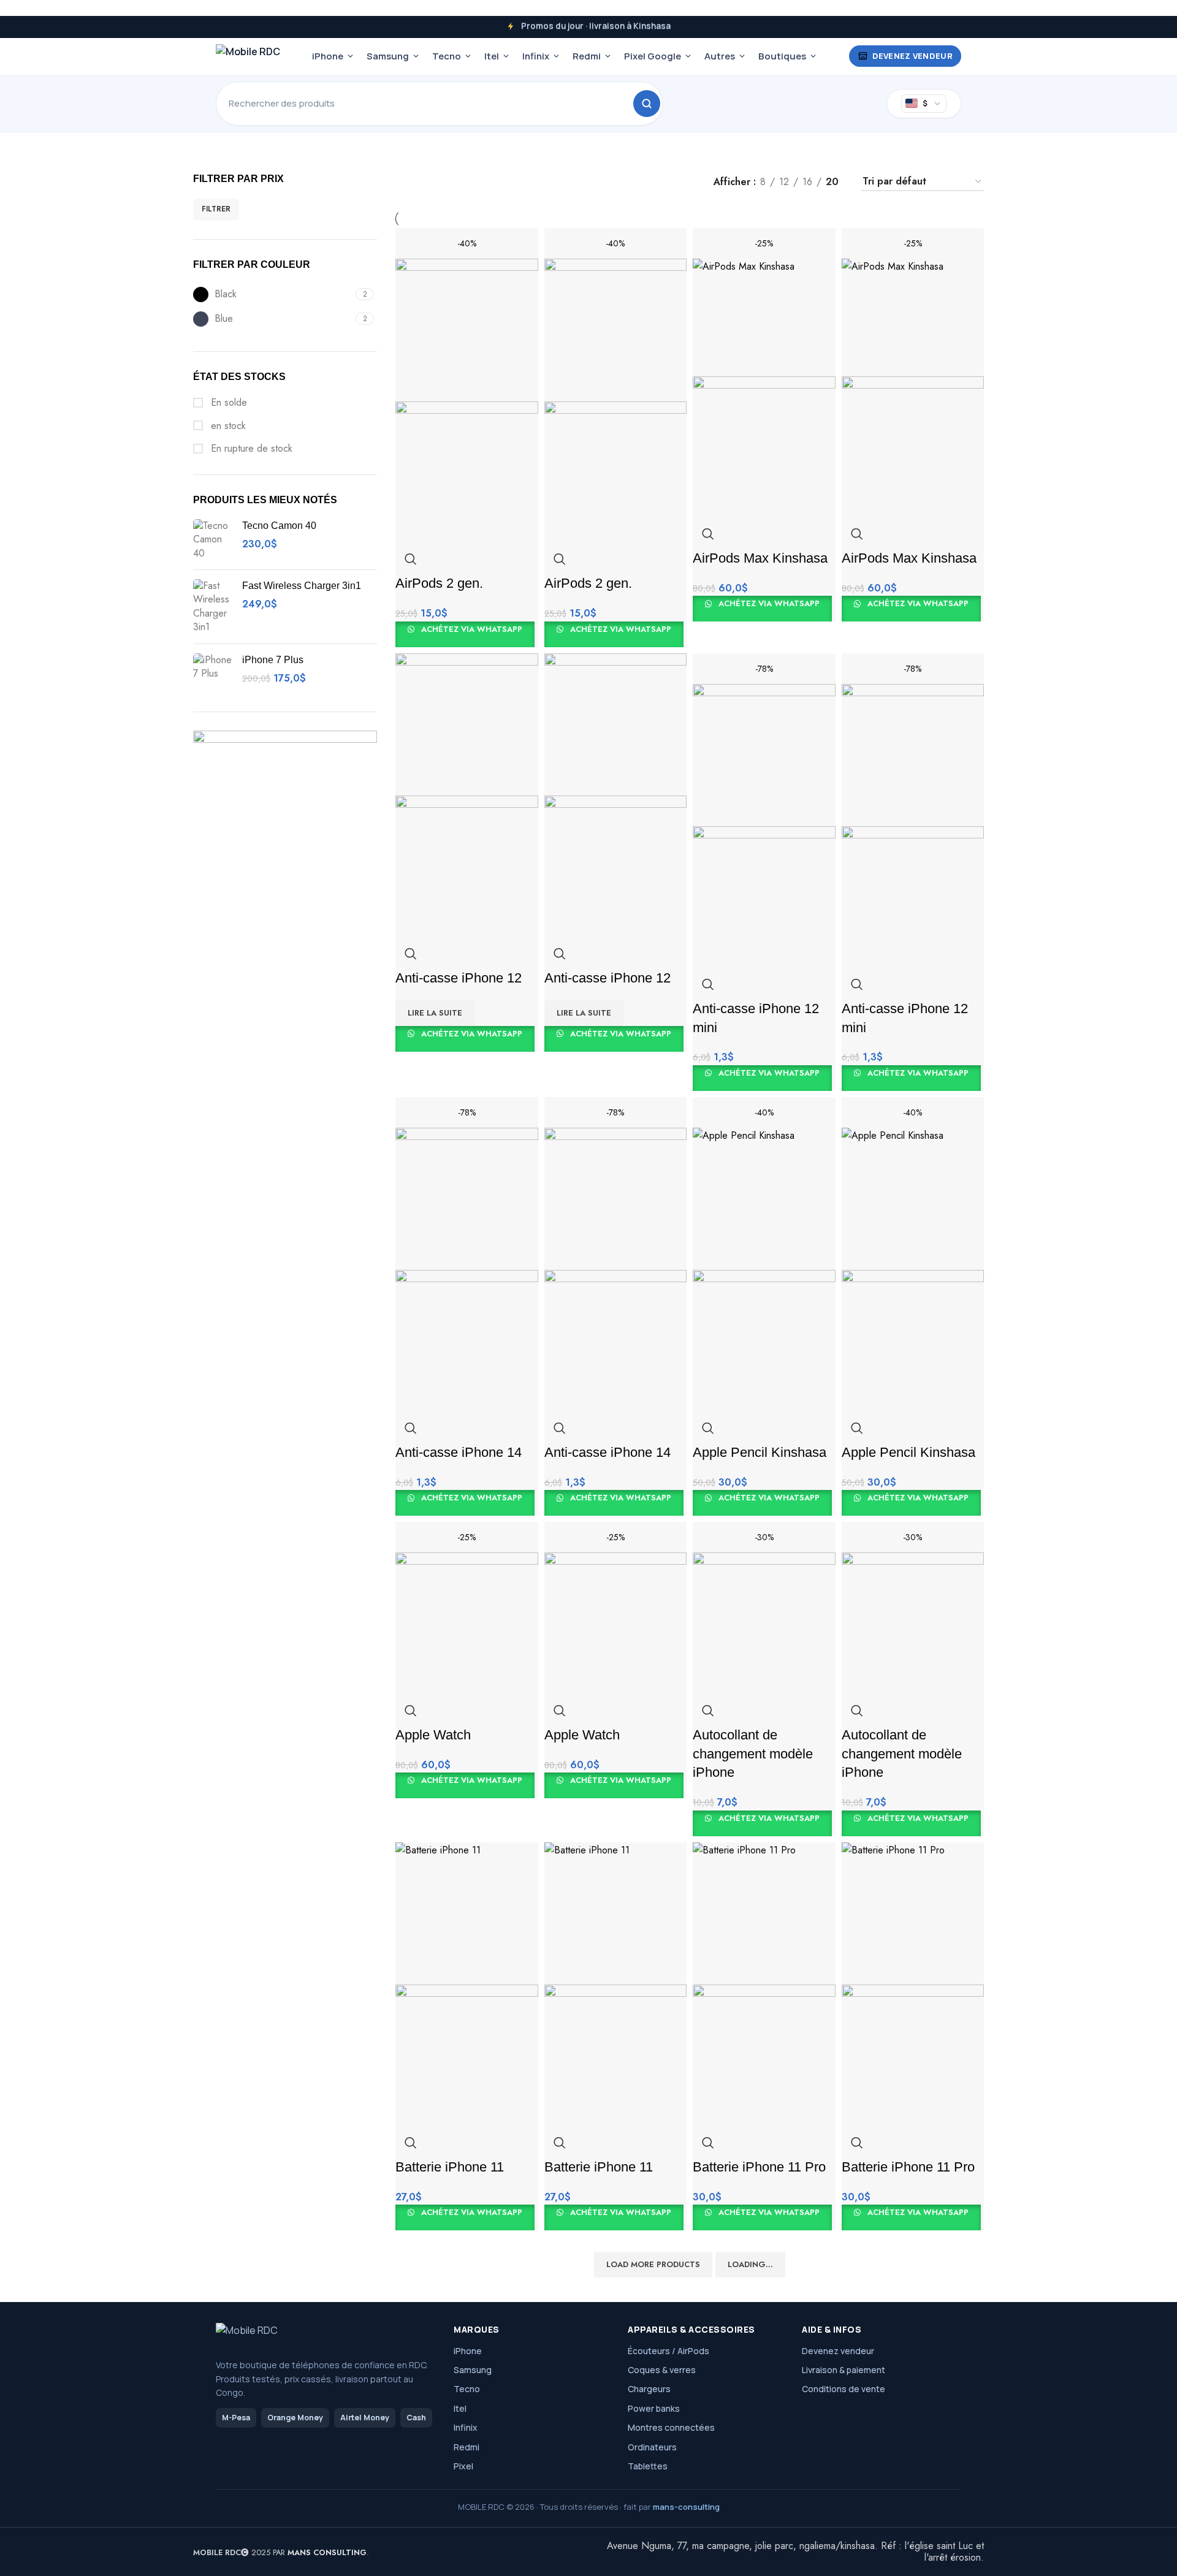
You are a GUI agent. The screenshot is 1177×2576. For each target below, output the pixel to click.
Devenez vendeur (913, 56)
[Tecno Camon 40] (213, 540)
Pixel (463, 2466)
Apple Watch (433, 1735)
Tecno (447, 56)
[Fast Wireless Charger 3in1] (213, 607)
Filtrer (216, 209)
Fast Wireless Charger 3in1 (302, 586)
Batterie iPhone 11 (450, 2167)
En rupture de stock (250, 449)
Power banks (654, 2408)
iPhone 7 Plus (273, 660)
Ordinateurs (652, 2447)
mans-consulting (686, 2507)
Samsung (388, 56)
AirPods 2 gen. (439, 583)
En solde (227, 403)
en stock (227, 426)
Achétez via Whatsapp (470, 629)
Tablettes (648, 2466)
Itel (492, 56)
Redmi (587, 56)
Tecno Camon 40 (279, 526)
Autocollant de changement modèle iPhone (753, 1754)
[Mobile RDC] (248, 56)
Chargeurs (649, 2389)
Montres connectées (671, 2427)
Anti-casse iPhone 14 (459, 1452)
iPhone (328, 56)
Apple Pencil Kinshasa (760, 1452)
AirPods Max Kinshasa (760, 558)
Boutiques (782, 56)
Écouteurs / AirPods (668, 2351)
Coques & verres (662, 2370)
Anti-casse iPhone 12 (459, 978)
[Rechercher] (647, 104)
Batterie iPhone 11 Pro (759, 2167)
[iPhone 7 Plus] (213, 673)
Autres (720, 56)
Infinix (536, 56)
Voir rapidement (411, 559)
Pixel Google (653, 56)
